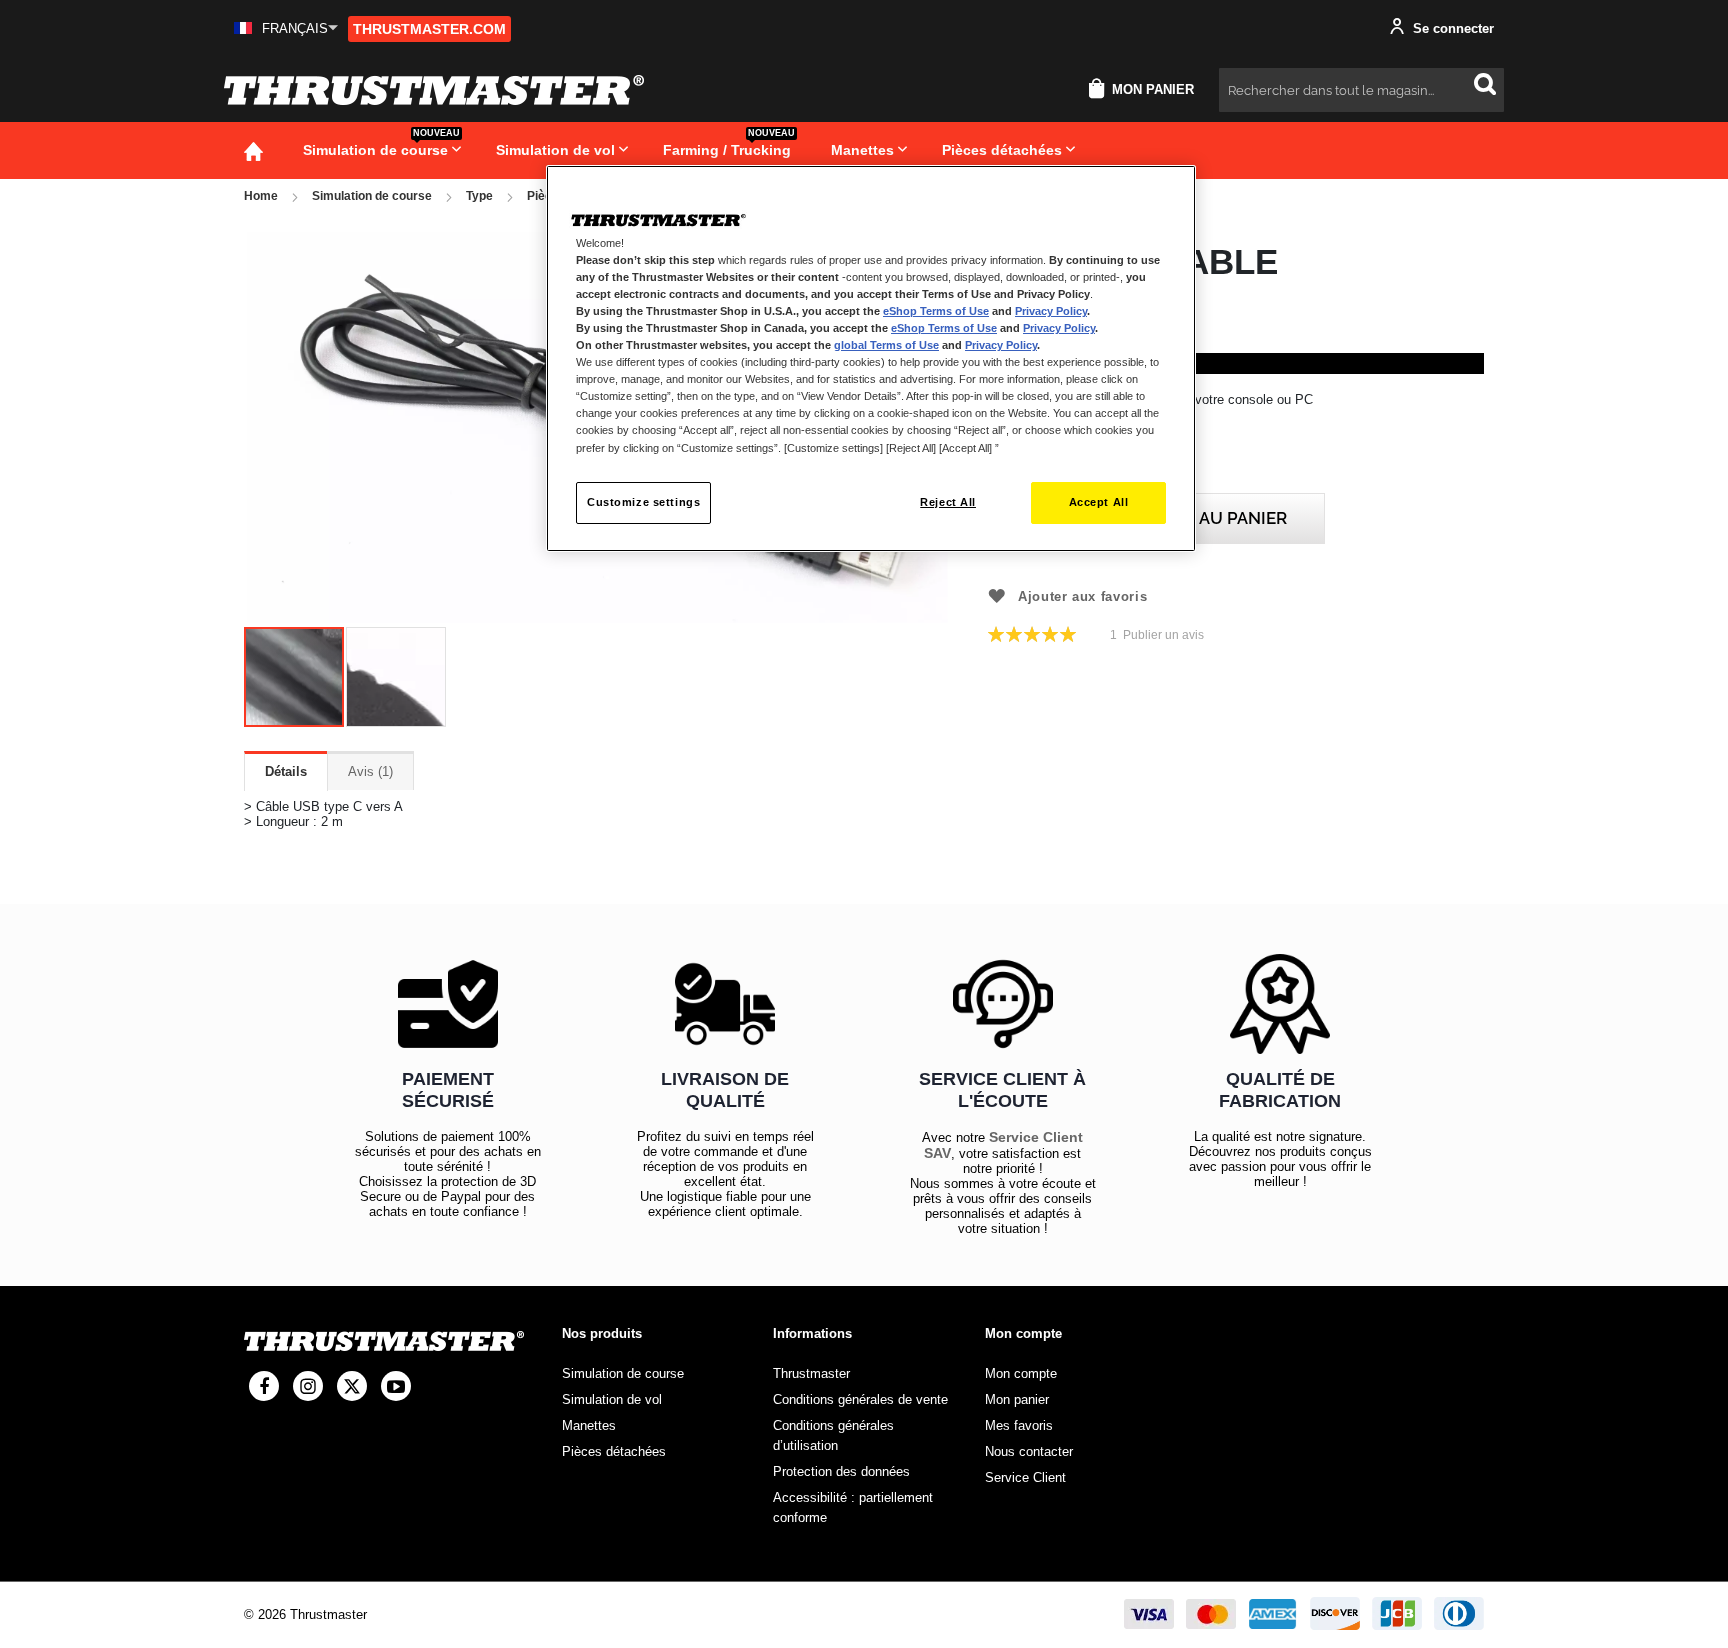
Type (479, 196)
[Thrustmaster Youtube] (396, 1386)
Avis (368, 771)
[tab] (286, 771)
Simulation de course (372, 196)
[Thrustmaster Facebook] (264, 1386)
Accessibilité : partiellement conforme (853, 1507)
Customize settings (643, 502)
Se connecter (1451, 28)
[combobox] (1361, 90)
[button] (286, 28)
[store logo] (434, 90)
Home (261, 196)
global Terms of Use (886, 345)
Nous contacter (1029, 1451)
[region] (871, 358)
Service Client (1025, 1477)
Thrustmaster (811, 1373)
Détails (286, 771)
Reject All (948, 502)
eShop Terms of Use (936, 311)
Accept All (1099, 502)
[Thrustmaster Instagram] (308, 1386)
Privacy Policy (1051, 311)
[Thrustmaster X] (352, 1386)
